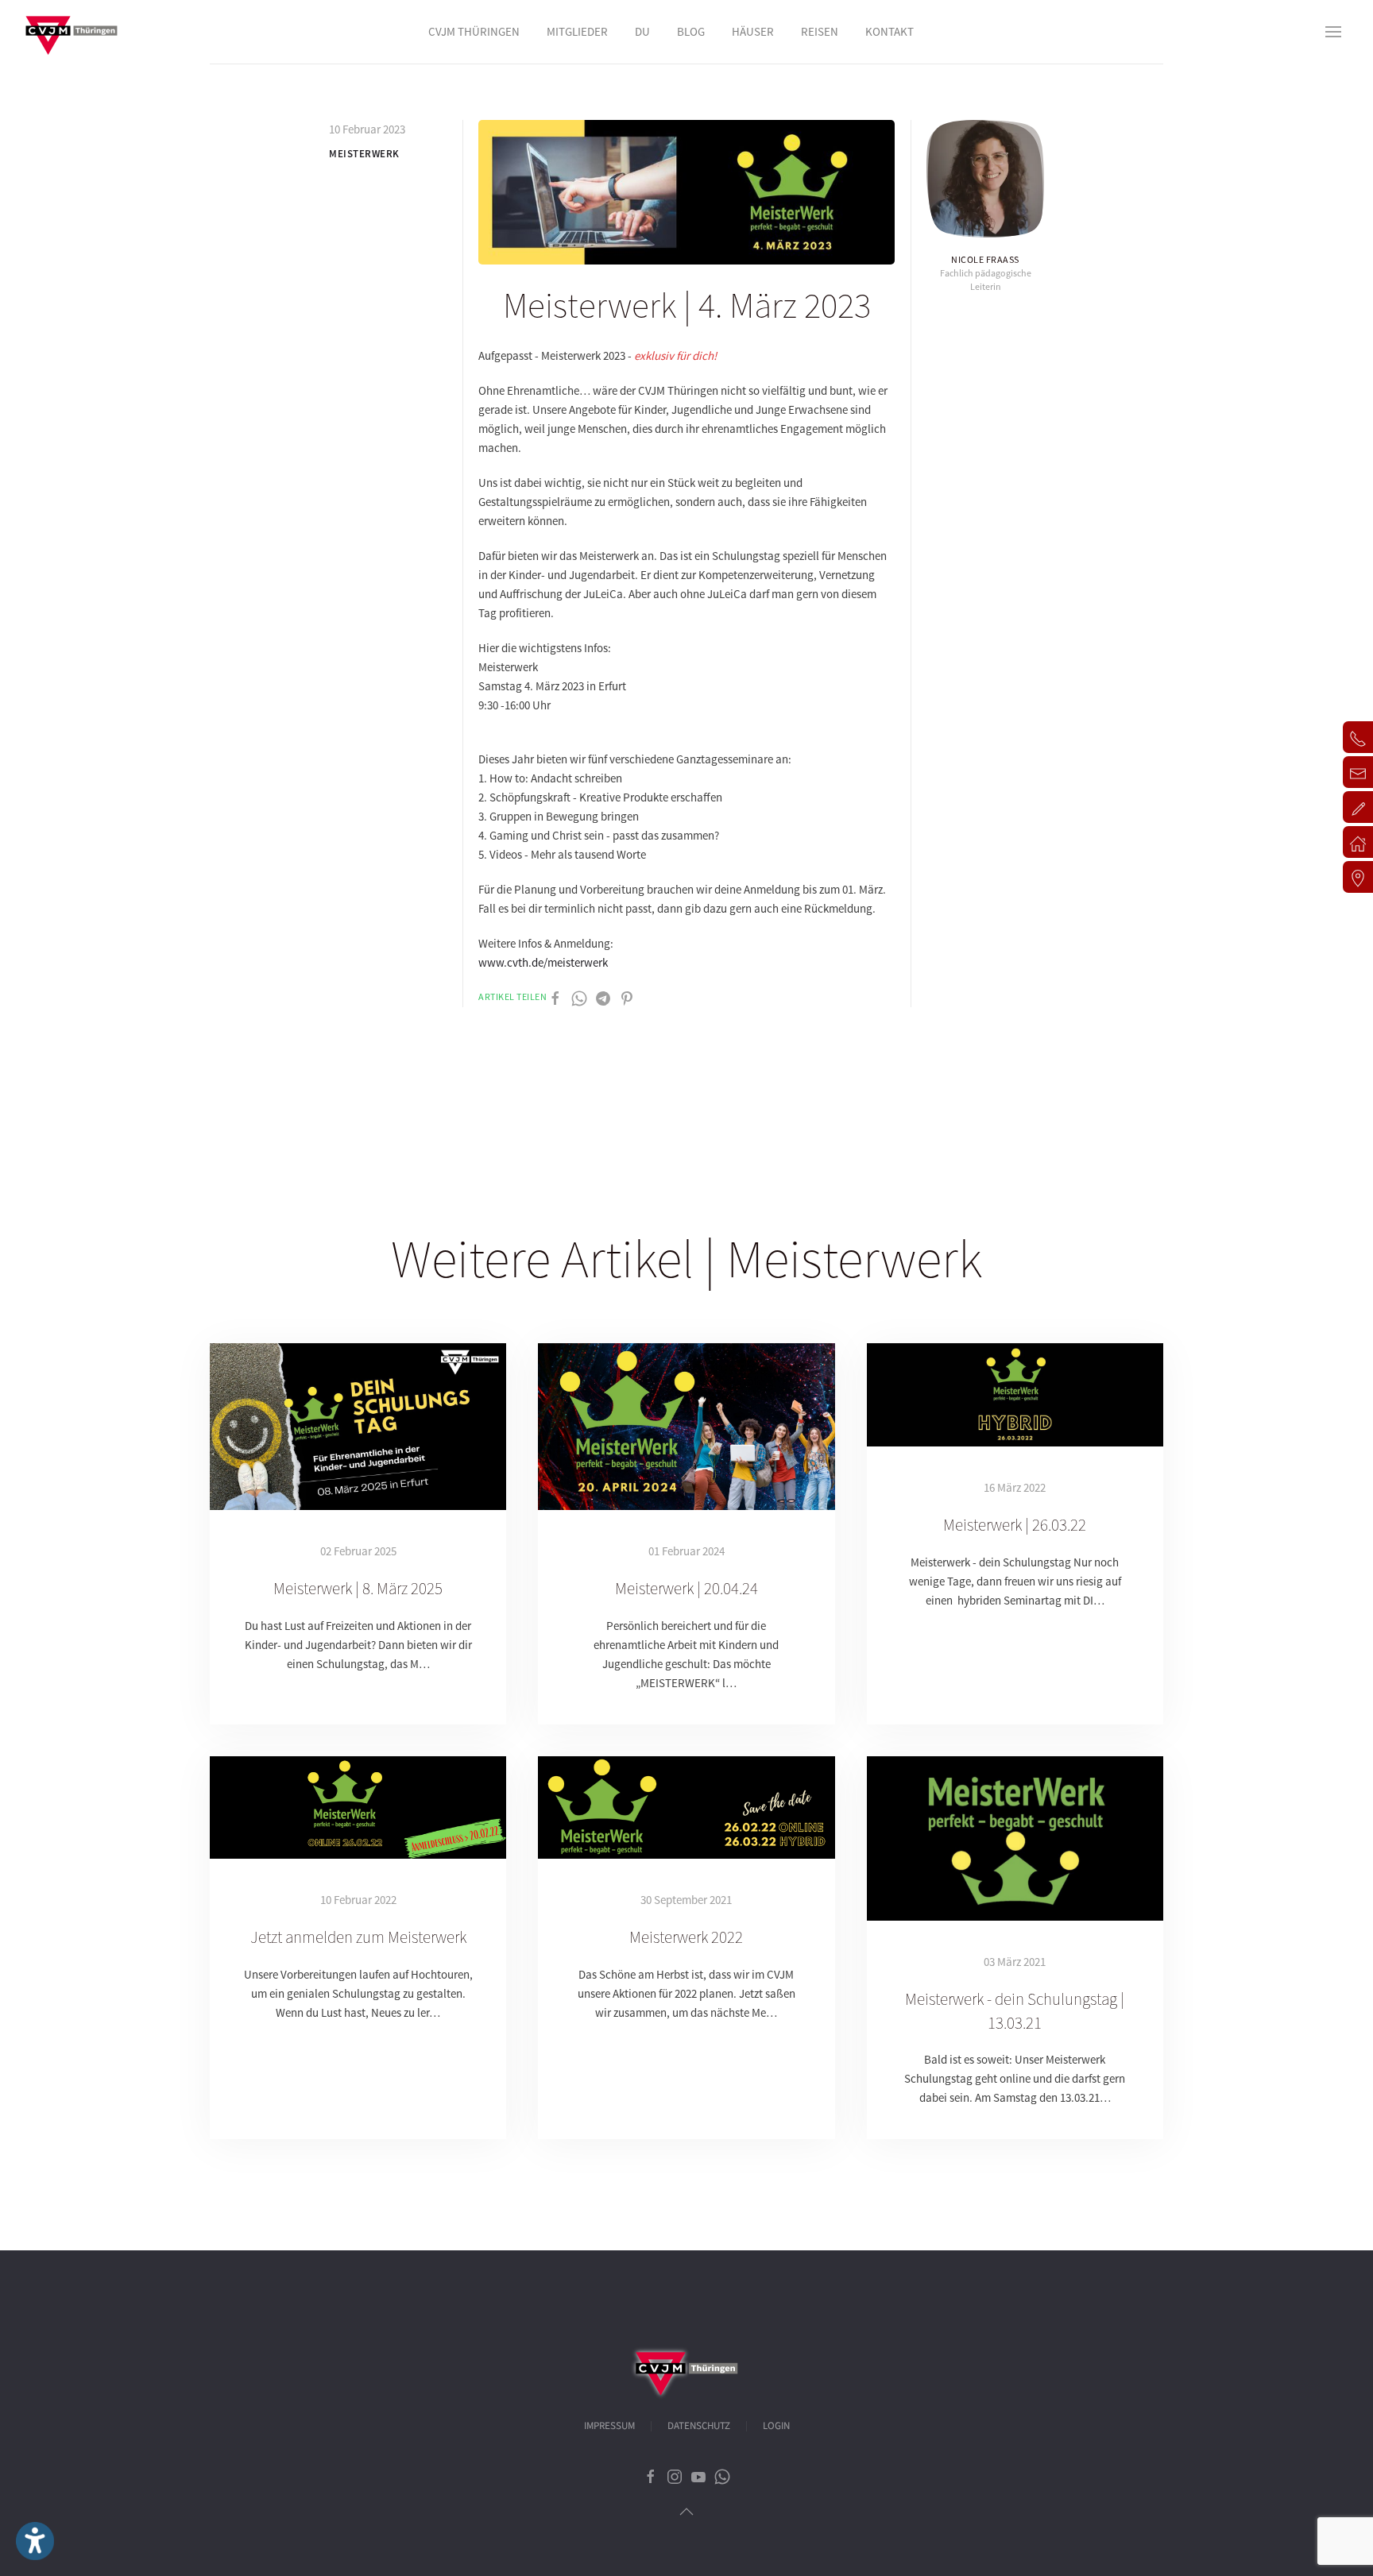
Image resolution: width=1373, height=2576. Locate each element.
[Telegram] (603, 997)
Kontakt (890, 31)
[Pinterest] (627, 997)
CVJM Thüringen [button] (474, 31)
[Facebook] (555, 997)
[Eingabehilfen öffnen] (35, 2541)
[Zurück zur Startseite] (72, 32)
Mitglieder (577, 31)
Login (776, 2426)
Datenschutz (699, 2426)
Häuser (753, 31)
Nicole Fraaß (985, 259)
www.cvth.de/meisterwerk (543, 962)
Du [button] (642, 31)
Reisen (820, 31)
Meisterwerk (364, 154)
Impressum (609, 2426)
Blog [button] (691, 31)
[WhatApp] (579, 997)
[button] (1333, 32)
